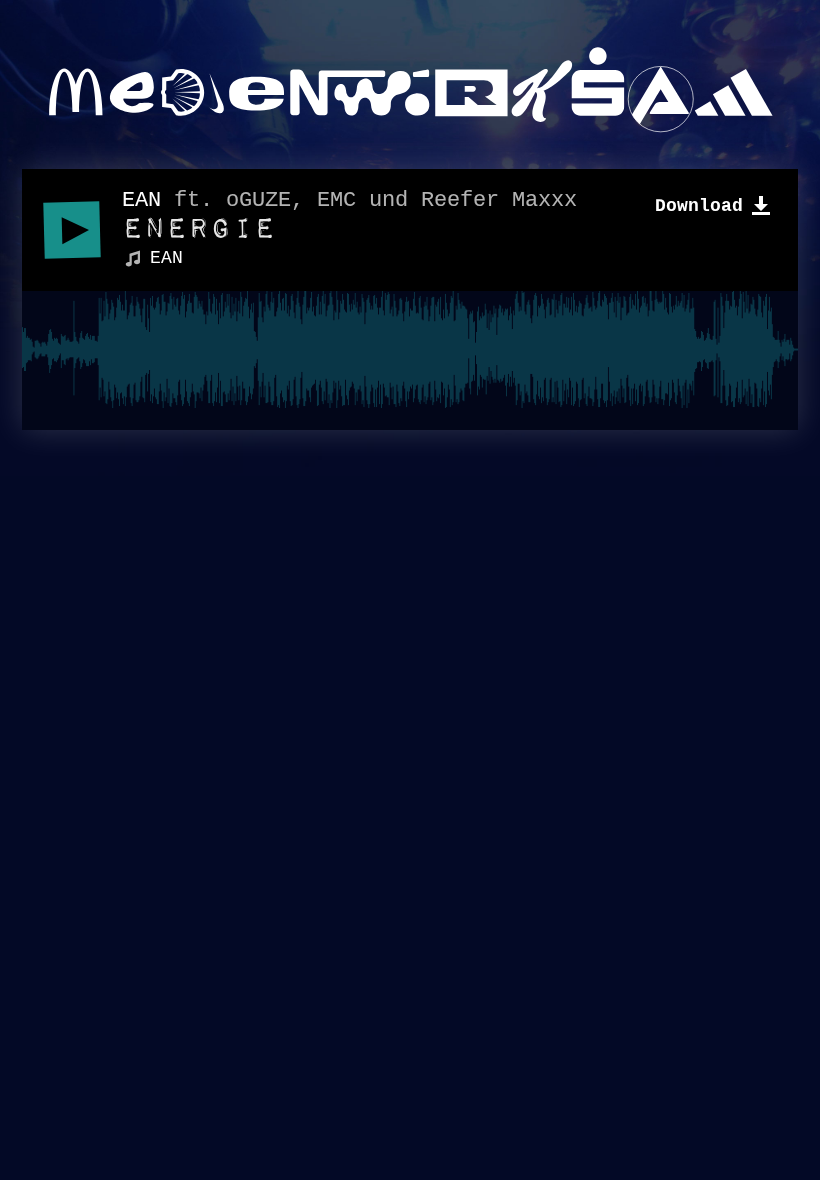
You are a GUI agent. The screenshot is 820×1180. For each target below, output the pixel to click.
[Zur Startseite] (410, 90)
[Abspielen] (71, 229)
